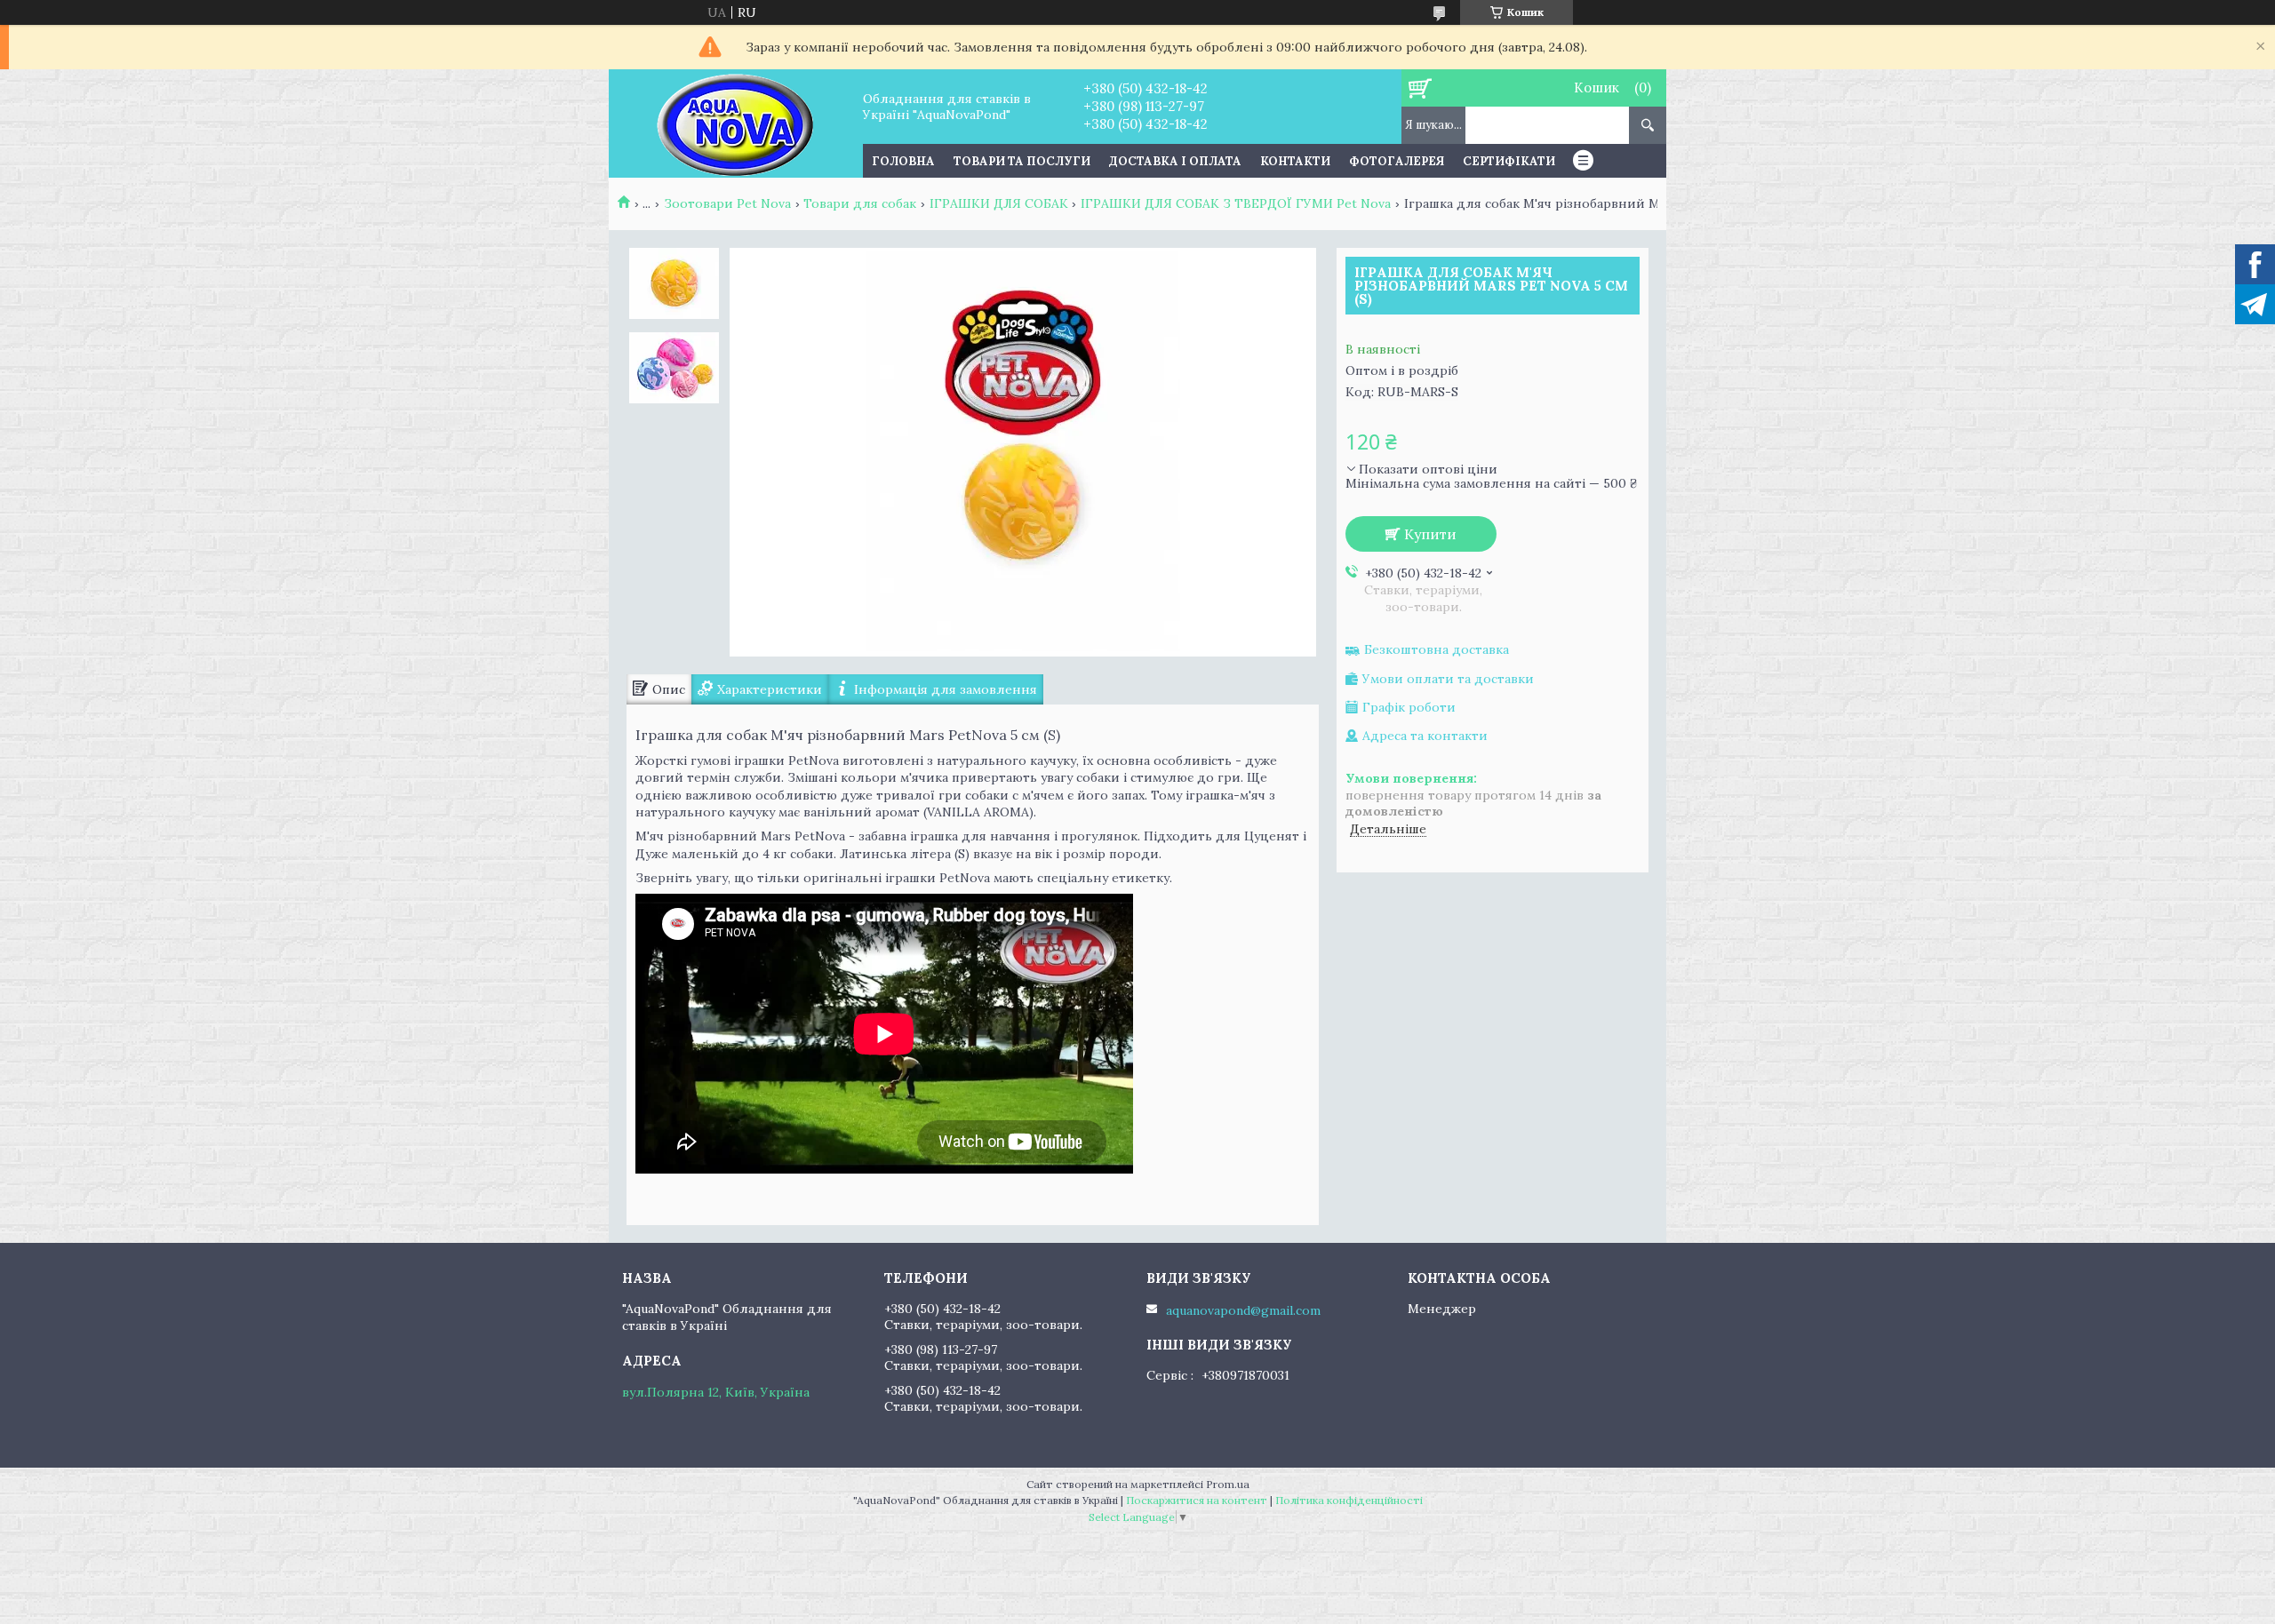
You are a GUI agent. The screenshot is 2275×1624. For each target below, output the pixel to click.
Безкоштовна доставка (1437, 650)
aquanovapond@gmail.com (1243, 1310)
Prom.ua (1228, 1484)
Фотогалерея (1397, 161)
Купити (1430, 534)
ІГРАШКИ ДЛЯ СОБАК (999, 203)
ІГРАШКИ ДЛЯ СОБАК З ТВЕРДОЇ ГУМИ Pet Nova (1236, 203)
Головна (903, 161)
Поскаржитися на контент (1197, 1500)
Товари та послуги (1022, 161)
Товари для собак (860, 203)
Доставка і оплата (1175, 161)
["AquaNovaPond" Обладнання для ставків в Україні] (735, 123)
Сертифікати (1509, 161)
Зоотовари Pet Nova (727, 203)
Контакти (1295, 161)
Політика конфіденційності (1349, 1500)
